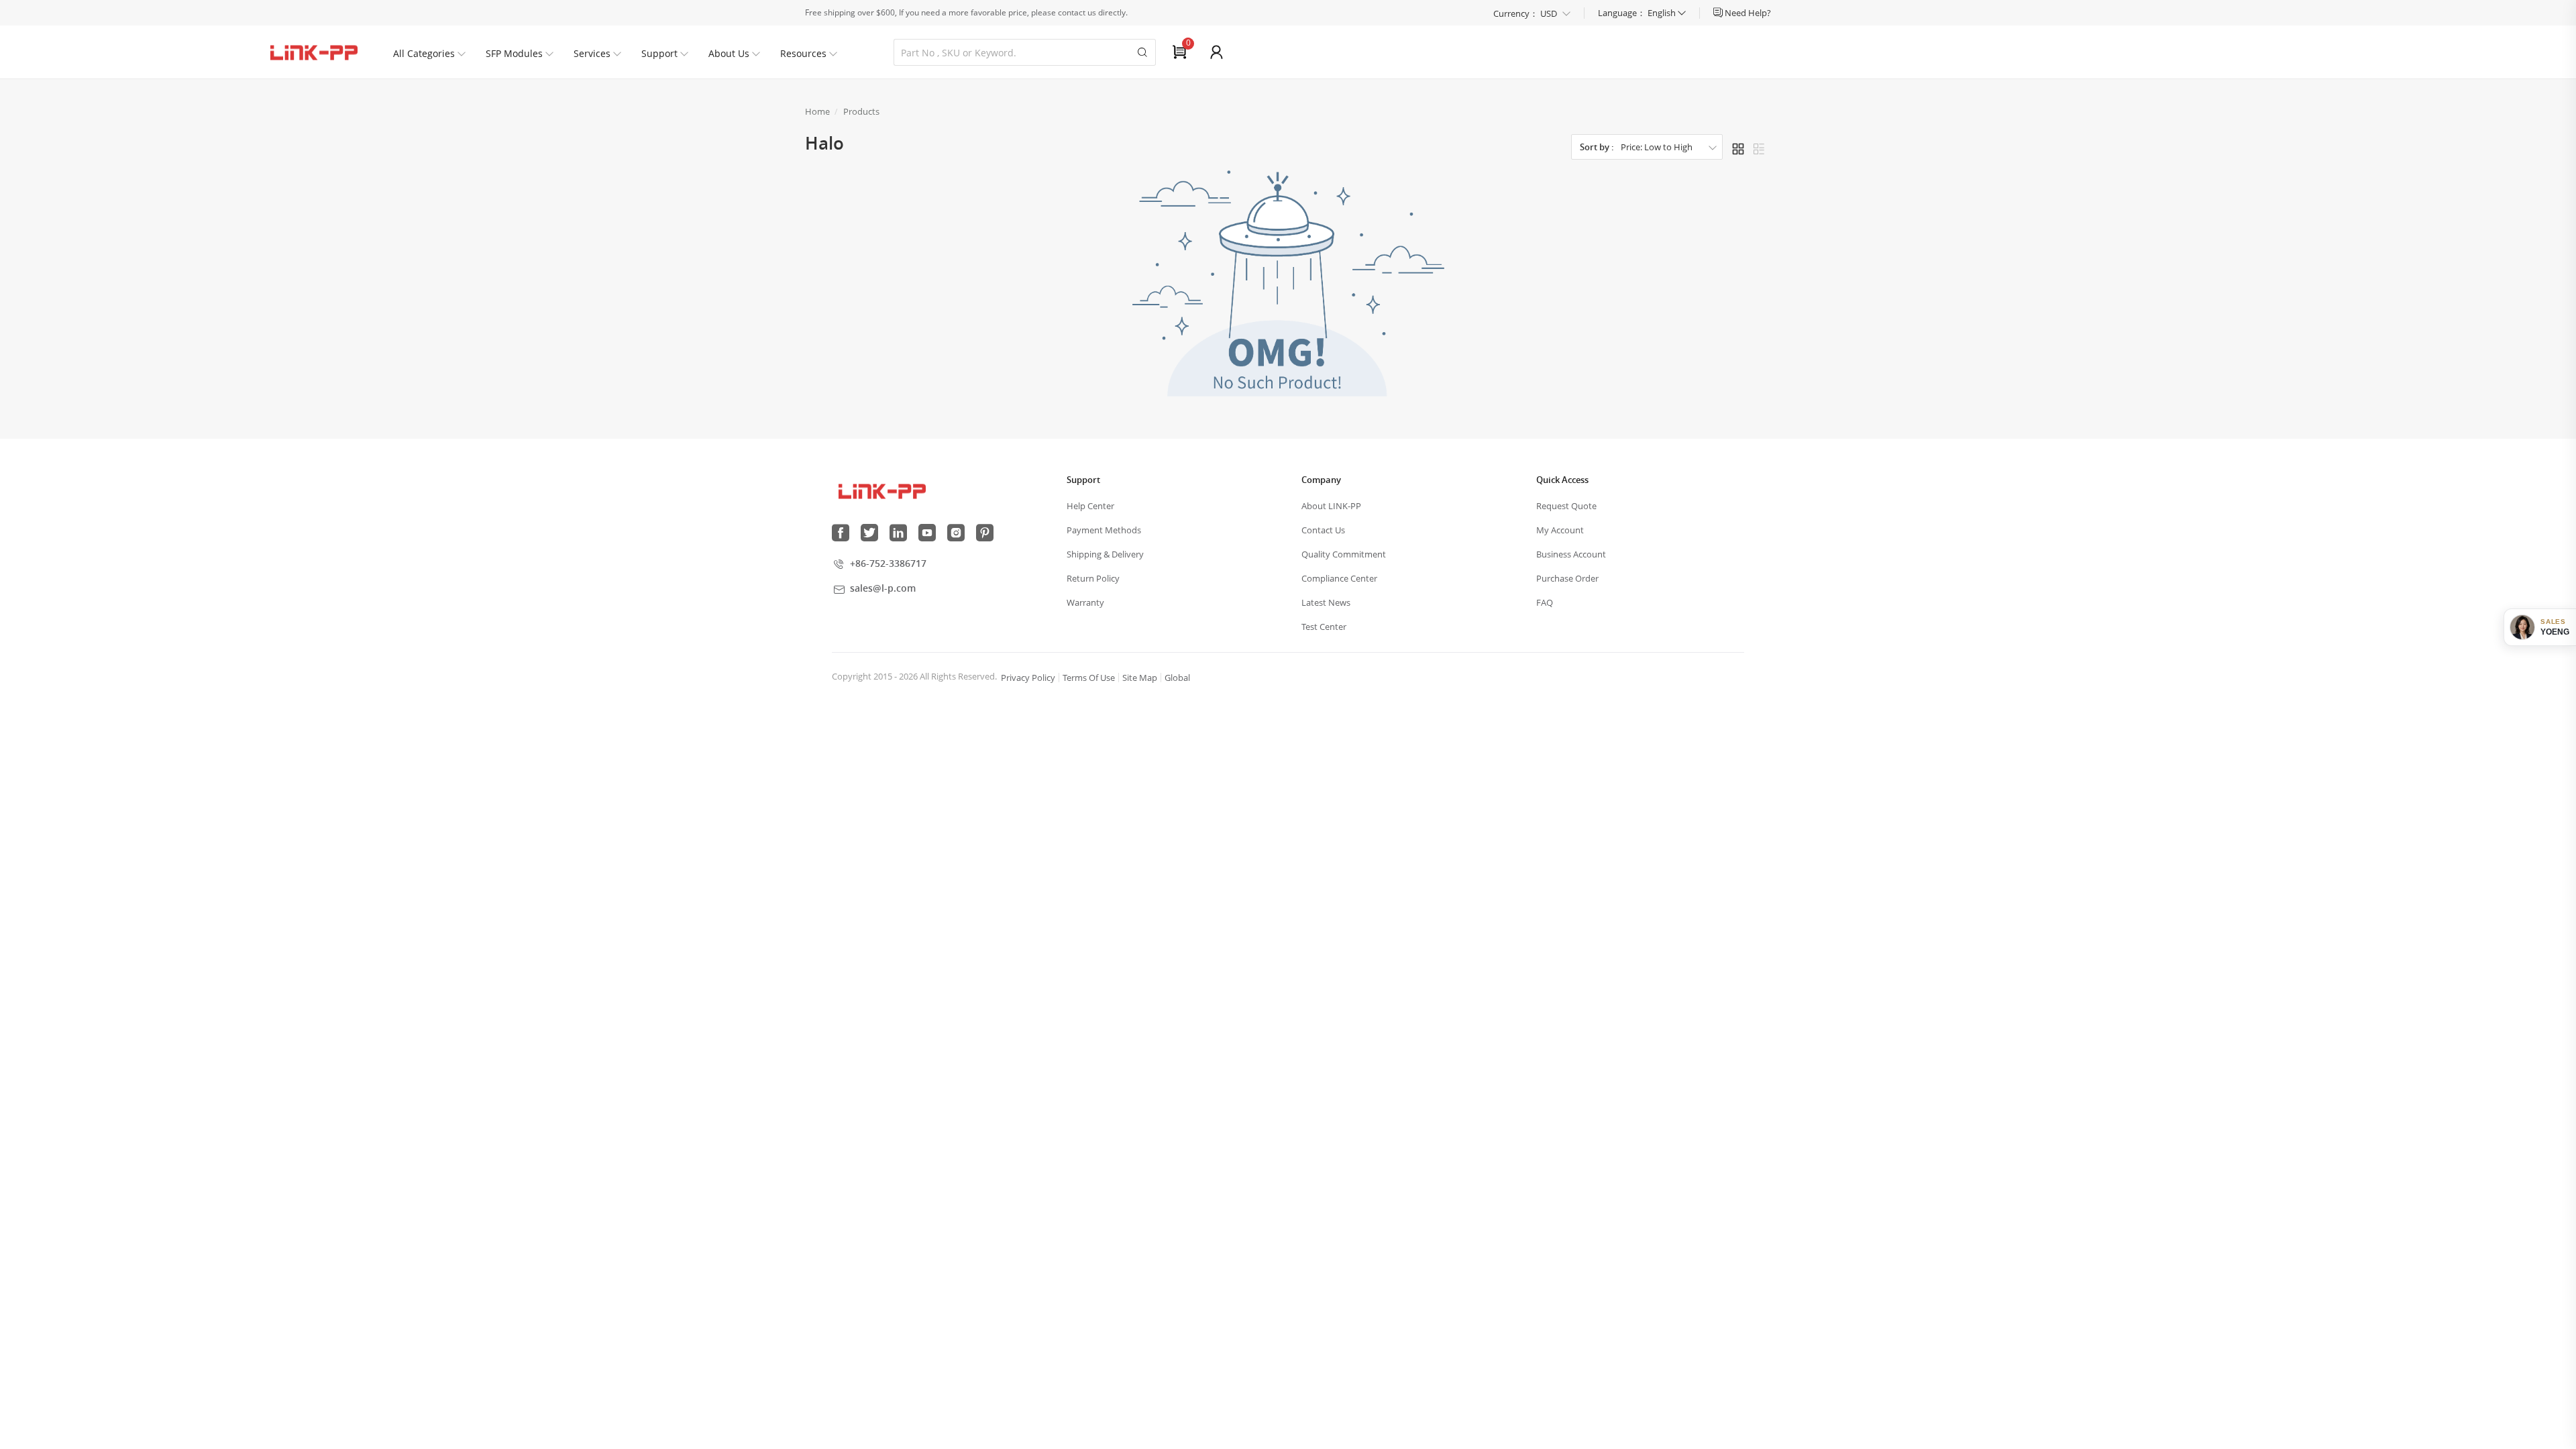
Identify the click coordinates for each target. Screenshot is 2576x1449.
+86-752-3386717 (888, 563)
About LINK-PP (1331, 506)
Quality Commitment (1344, 554)
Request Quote (1566, 506)
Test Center (1324, 627)
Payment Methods (1104, 530)
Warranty (1085, 602)
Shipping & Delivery (1105, 554)
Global (1177, 678)
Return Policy (1093, 578)
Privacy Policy (1028, 678)
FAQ (1545, 602)
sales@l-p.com (883, 588)
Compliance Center (1339, 578)
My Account (1560, 530)
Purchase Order (1567, 578)
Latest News (1326, 602)
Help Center (1090, 506)
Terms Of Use (1089, 678)
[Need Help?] (1719, 13)
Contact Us (1323, 530)
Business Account (1571, 554)
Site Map (1140, 678)
